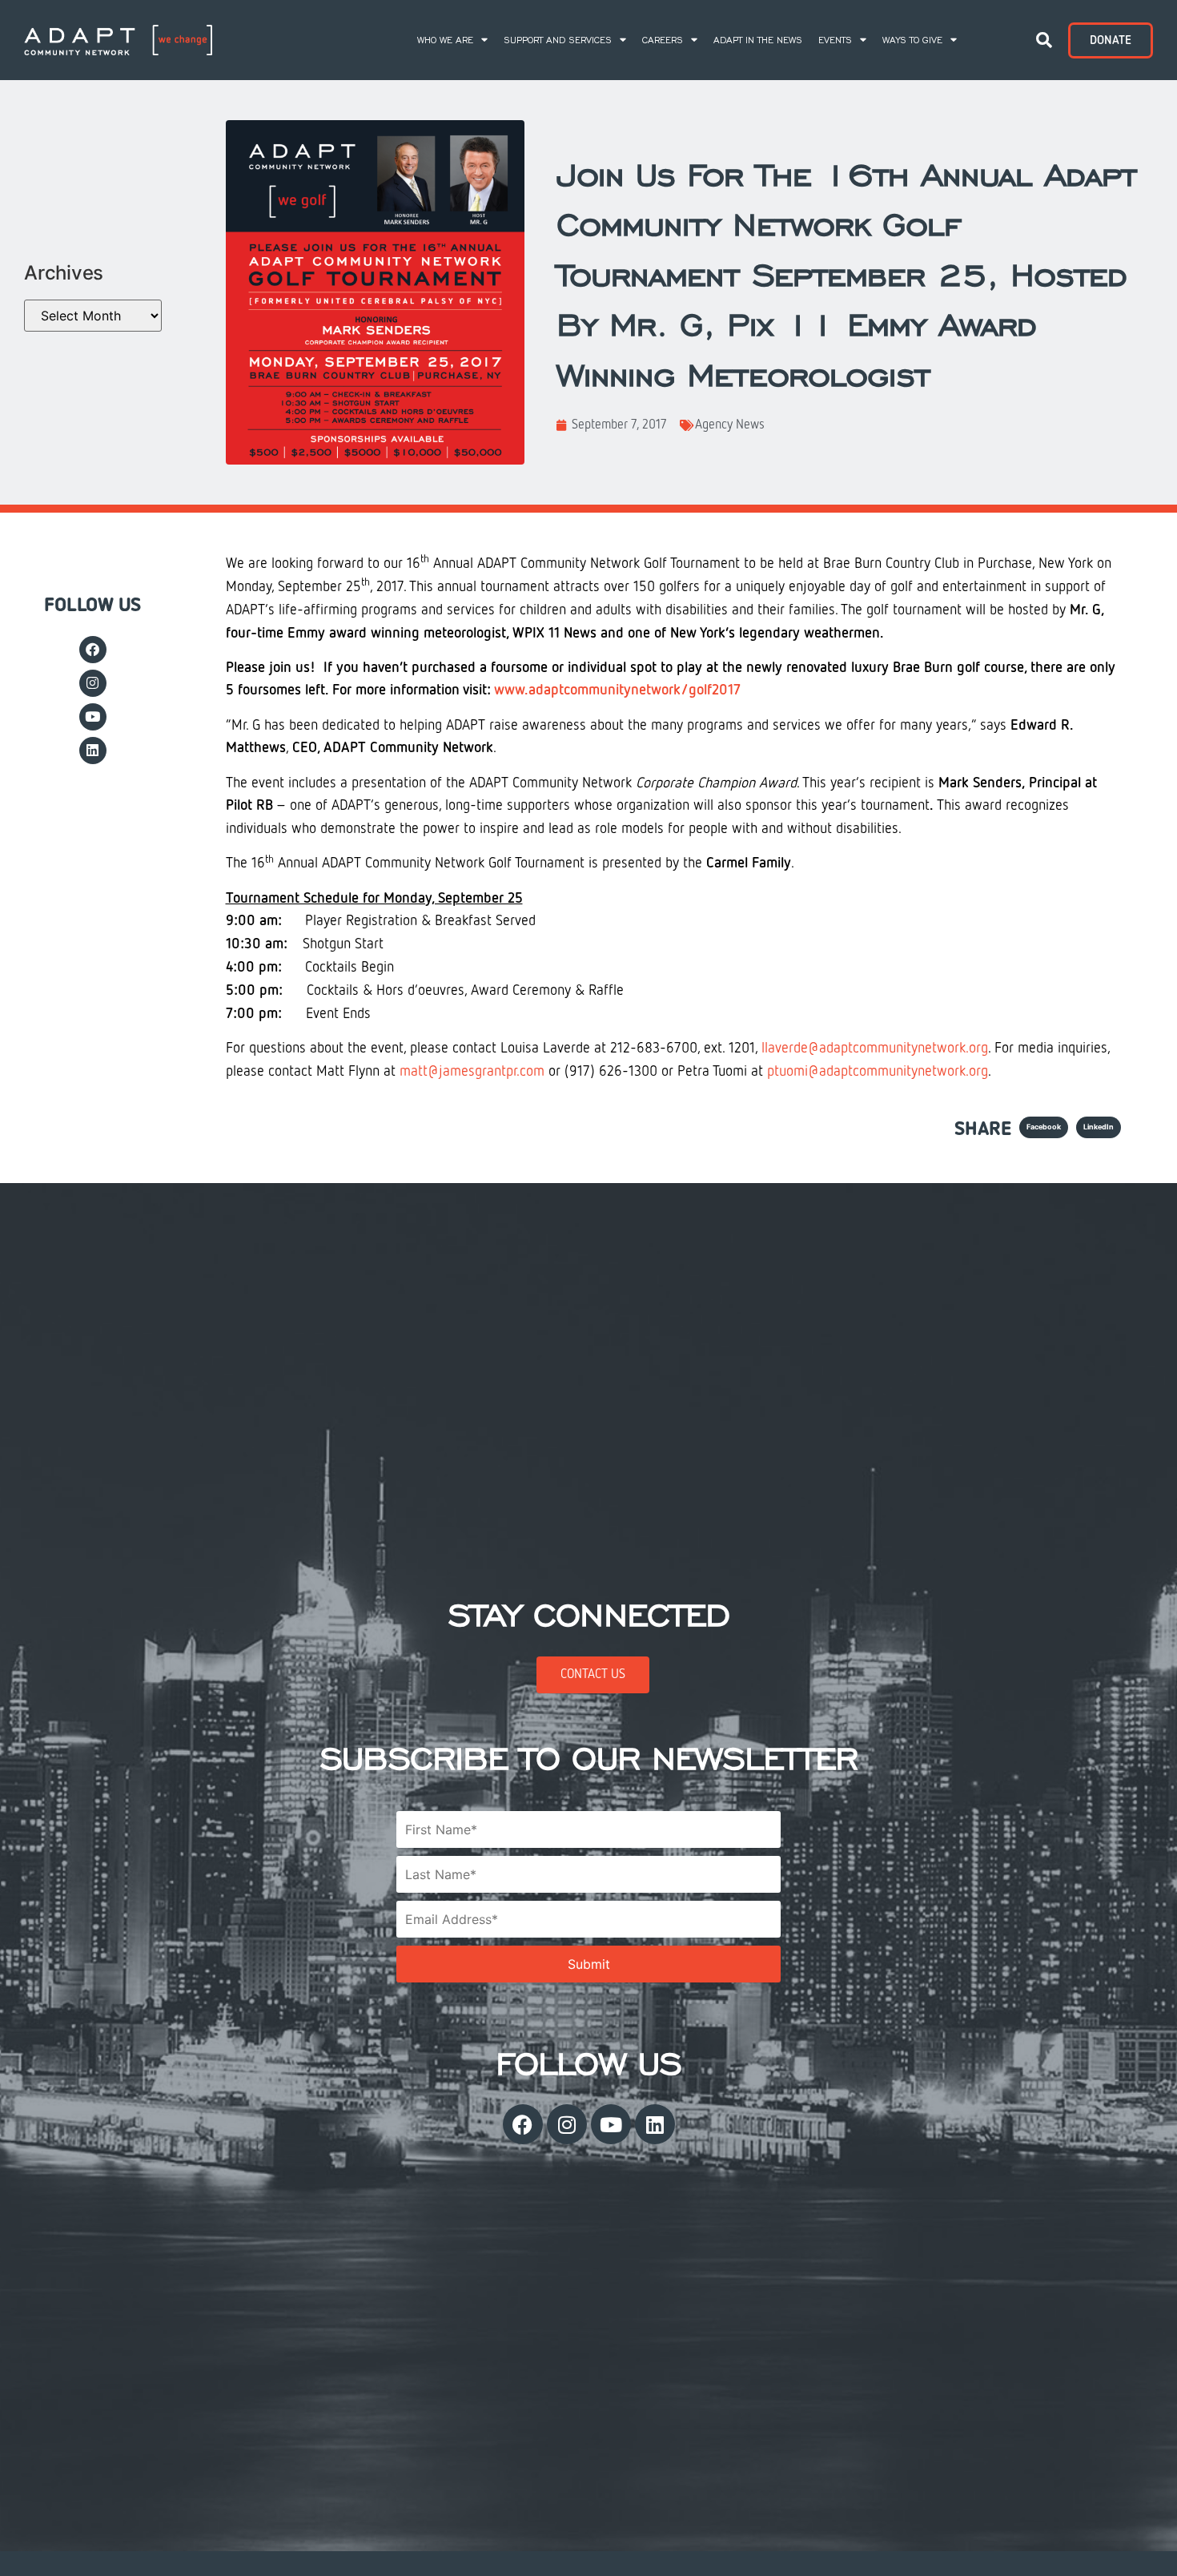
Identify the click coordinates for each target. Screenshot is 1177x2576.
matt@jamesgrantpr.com (472, 1072)
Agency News (730, 425)
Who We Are (445, 40)
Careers (663, 40)
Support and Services (558, 40)
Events (835, 40)
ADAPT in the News (758, 40)
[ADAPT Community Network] (118, 40)
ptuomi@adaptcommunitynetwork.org (878, 1072)
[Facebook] (93, 650)
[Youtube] (93, 717)
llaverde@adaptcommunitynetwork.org (875, 1049)
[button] (1044, 40)
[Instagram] (93, 683)
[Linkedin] (93, 751)
